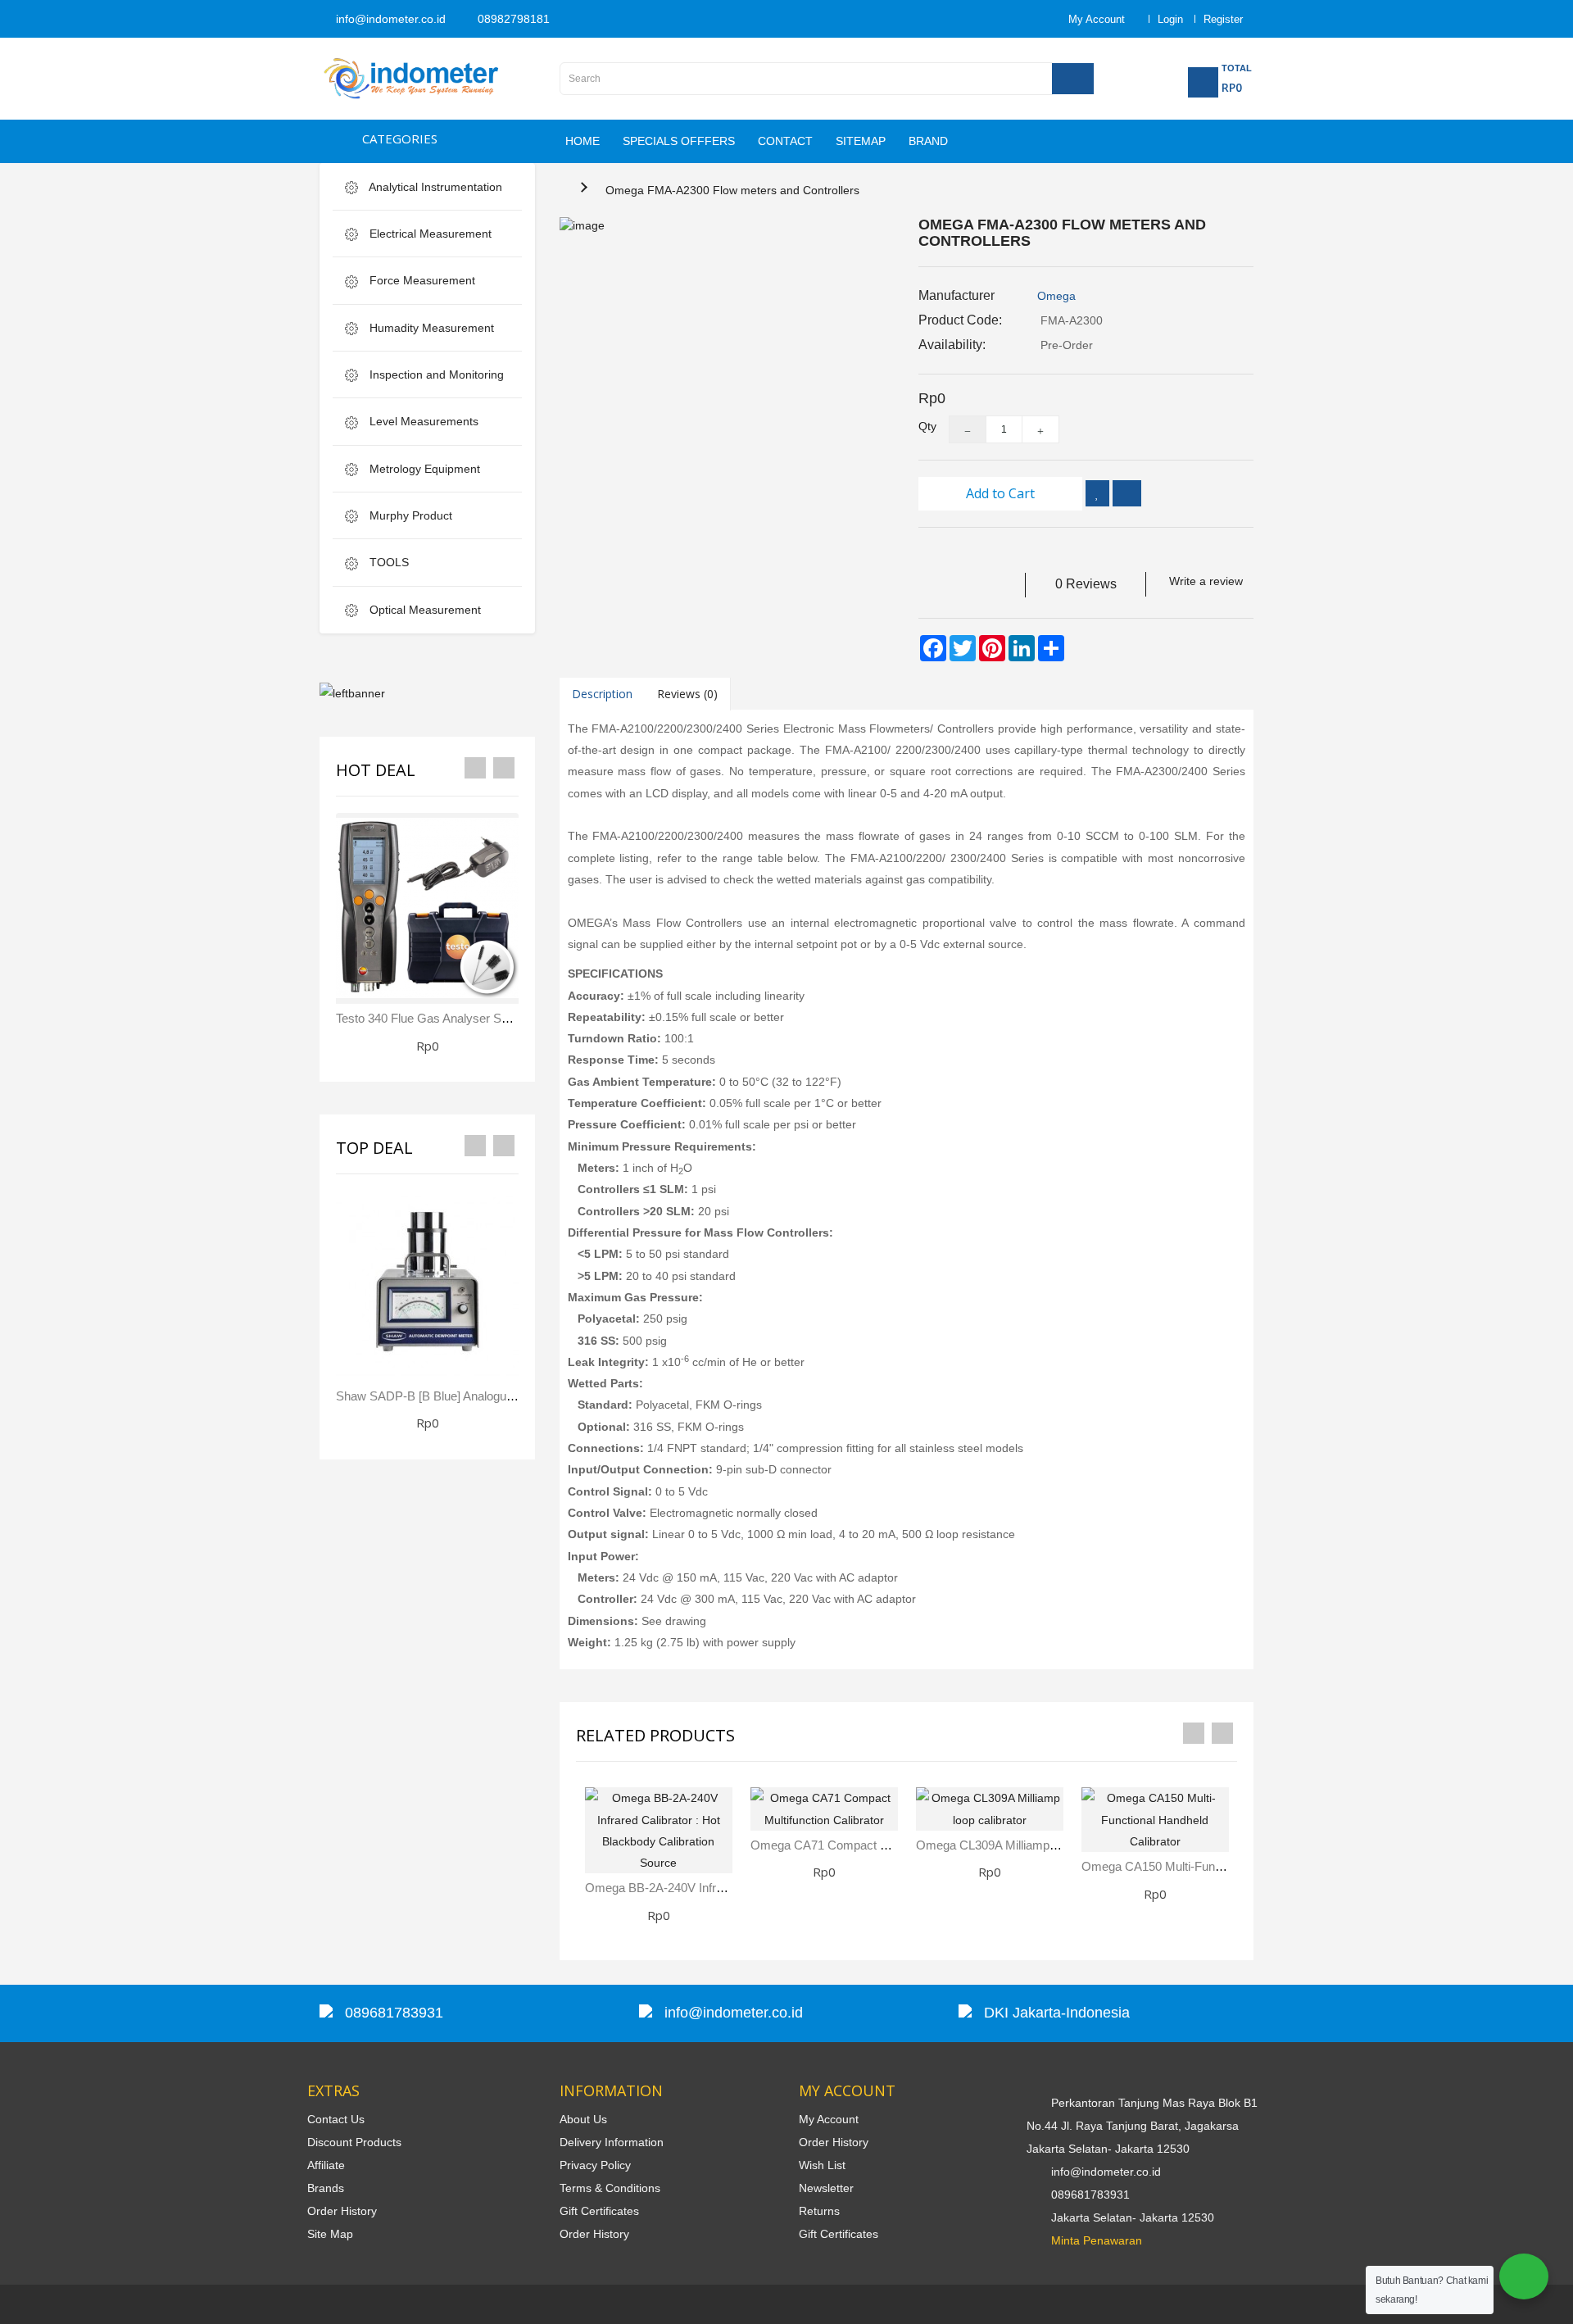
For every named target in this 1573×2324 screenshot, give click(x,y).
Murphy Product (409, 515)
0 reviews (1086, 584)
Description (602, 694)
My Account (829, 2119)
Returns (819, 2211)
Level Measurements (422, 421)
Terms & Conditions (610, 2188)
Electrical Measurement (429, 234)
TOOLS (388, 562)
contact (785, 141)
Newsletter (826, 2188)
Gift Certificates (599, 2211)
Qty (921, 426)
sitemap (861, 141)
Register (1223, 19)
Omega (1056, 296)
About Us (583, 2119)
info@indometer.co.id (389, 19)
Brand (928, 141)
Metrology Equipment (423, 469)
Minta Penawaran (1097, 2240)
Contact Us (336, 2119)
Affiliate (326, 2165)
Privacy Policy (595, 2165)
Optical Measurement (424, 610)
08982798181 (512, 19)
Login (1170, 19)
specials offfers (679, 141)
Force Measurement (421, 280)
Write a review (1206, 581)
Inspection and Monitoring (435, 374)
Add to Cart (1000, 493)
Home (583, 141)
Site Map (330, 2234)
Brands (326, 2188)
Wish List (822, 2165)
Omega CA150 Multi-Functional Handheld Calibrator (1220, 1866)
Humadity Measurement (430, 328)
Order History (342, 2211)
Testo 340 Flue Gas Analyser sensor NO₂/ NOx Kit (472, 1018)
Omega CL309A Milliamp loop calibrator (1025, 1845)
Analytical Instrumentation (434, 187)
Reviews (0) (687, 694)
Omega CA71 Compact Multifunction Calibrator (876, 1845)
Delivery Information (612, 2142)
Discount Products (354, 2142)
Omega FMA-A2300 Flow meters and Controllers (732, 190)
